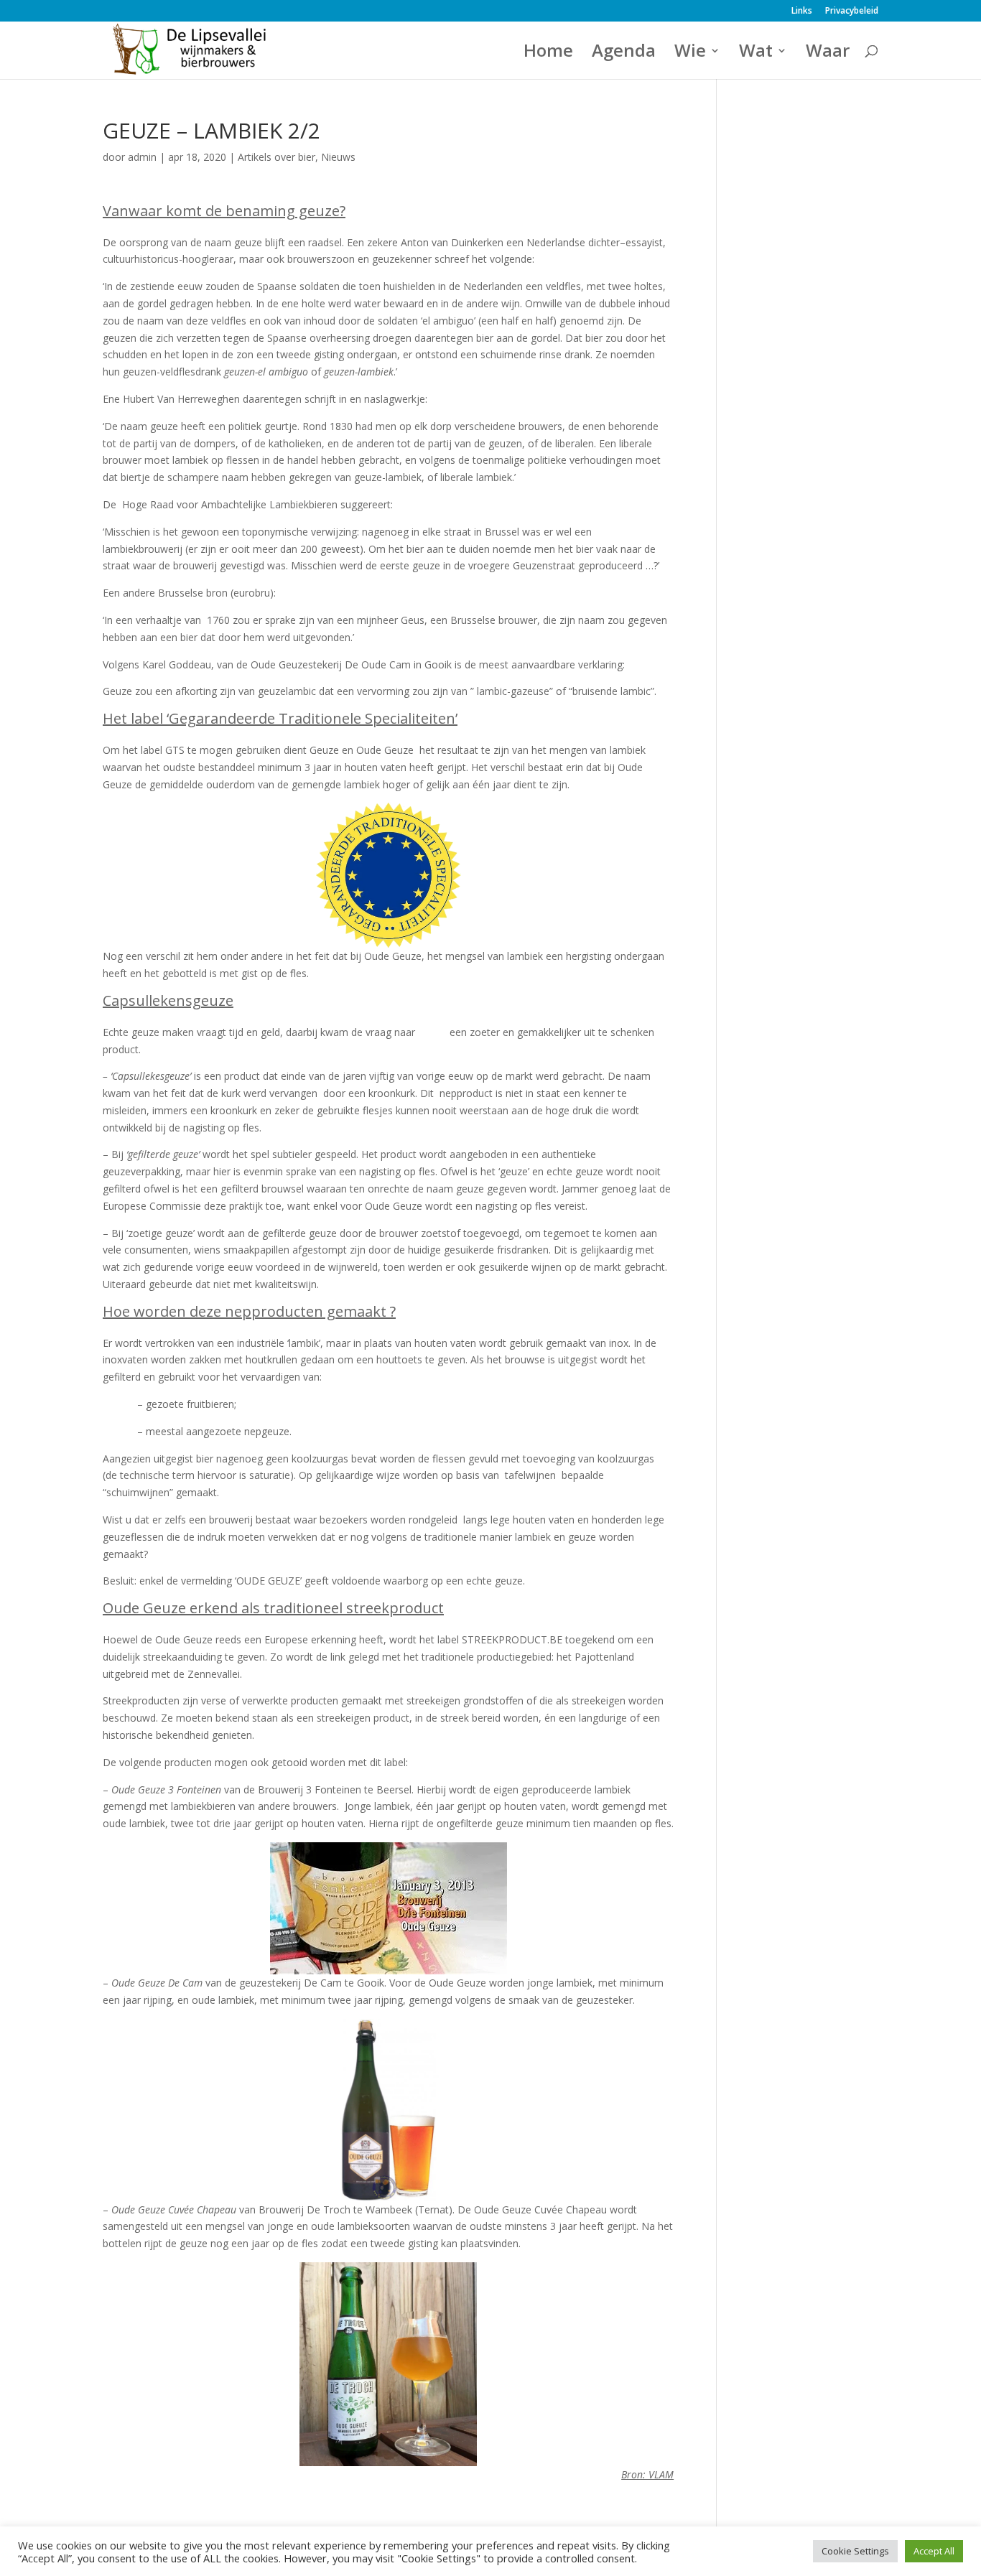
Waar (828, 53)
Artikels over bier (276, 157)
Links (802, 11)
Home (548, 53)
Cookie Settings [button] (855, 2551)
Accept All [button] (934, 2551)
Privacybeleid (852, 11)
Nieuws (338, 157)
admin (142, 157)
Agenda (624, 53)
